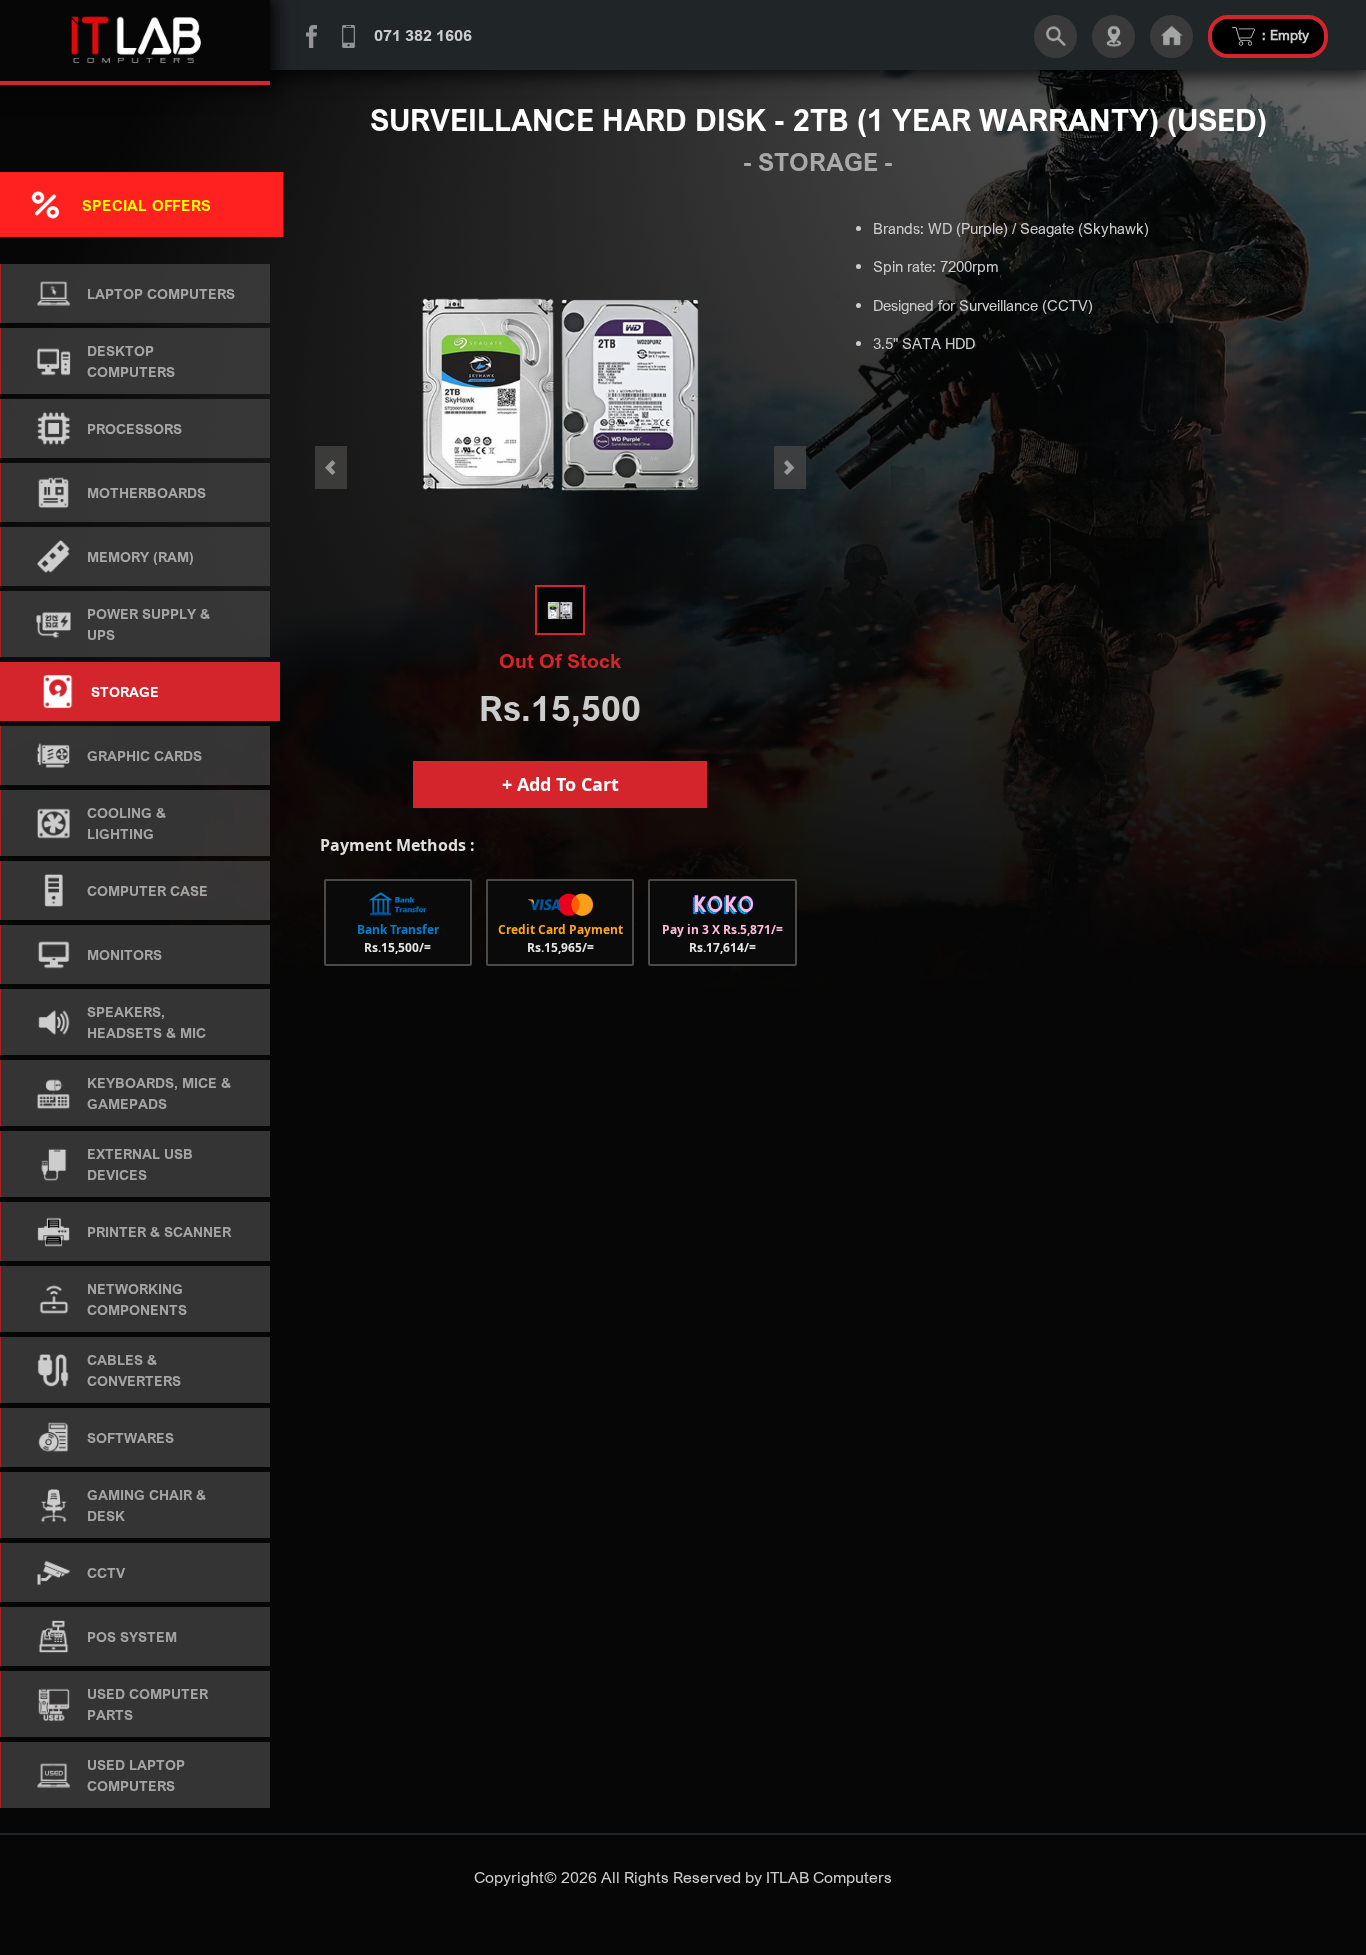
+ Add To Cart (560, 784)
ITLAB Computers (829, 1877)
